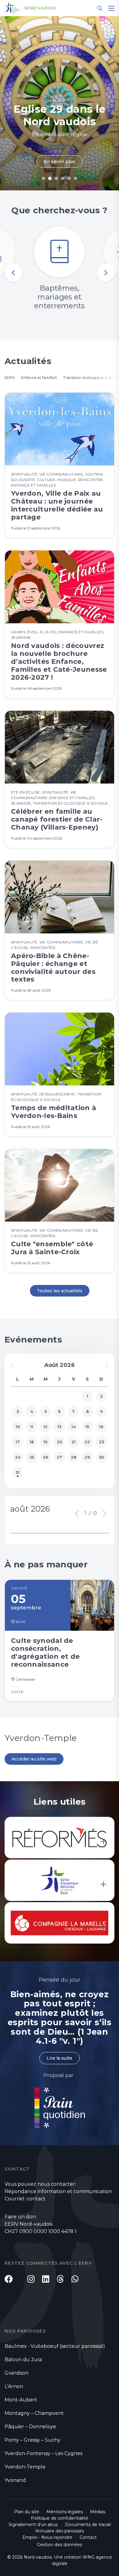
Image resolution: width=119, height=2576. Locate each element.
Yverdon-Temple (25, 2467)
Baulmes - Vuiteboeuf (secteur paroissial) (55, 2346)
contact (36, 2199)
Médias (98, 2512)
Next (106, 273)
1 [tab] (43, 178)
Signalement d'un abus (33, 2525)
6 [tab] (76, 178)
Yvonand (15, 2480)
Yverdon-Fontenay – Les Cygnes (43, 2453)
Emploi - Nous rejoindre (47, 2537)
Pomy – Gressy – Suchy (32, 2440)
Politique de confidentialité (60, 2518)
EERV (10, 378)
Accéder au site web (34, 1759)
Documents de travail (88, 2525)
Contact (88, 2537)
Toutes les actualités (60, 1291)
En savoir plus (60, 161)
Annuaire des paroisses (60, 2531)
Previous (13, 273)
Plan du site (27, 2512)
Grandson (16, 2373)
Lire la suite (60, 2058)
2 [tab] (50, 178)
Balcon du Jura (23, 2360)
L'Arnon (14, 2386)
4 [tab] (63, 178)
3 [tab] (56, 178)
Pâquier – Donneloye (30, 2427)
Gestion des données (60, 2545)
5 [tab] (69, 178)
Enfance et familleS (39, 378)
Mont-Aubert (21, 2400)
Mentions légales (65, 2512)
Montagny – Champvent (34, 2413)
